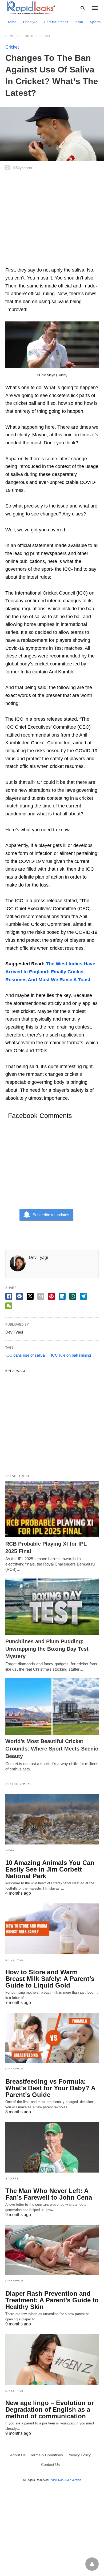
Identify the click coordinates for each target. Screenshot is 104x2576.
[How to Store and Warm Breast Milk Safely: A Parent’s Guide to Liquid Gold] (52, 1929)
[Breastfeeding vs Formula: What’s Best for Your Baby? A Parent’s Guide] (52, 2038)
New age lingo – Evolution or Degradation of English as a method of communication (50, 2409)
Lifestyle (30, 22)
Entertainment (56, 22)
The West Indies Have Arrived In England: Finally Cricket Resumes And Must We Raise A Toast (50, 972)
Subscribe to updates (51, 1215)
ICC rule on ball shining (71, 1355)
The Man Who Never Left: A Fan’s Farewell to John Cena (49, 2194)
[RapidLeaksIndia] (31, 8)
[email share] (41, 1296)
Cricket (46, 36)
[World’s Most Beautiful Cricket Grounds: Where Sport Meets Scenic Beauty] (52, 1707)
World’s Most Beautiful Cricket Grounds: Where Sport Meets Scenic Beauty (52, 1749)
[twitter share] (30, 1296)
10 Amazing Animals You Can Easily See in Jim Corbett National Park (50, 1869)
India (79, 22)
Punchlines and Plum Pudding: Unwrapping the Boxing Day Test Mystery (47, 1649)
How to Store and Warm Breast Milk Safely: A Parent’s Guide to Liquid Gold (50, 1979)
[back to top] (92, 2564)
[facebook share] (9, 1296)
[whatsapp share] (73, 1296)
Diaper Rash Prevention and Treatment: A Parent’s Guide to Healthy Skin (52, 2300)
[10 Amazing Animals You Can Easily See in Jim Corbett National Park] (52, 1819)
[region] (52, 222)
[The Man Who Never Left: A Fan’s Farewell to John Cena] (52, 2147)
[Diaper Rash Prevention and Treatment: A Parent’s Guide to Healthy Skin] (52, 2250)
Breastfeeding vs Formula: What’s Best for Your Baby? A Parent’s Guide (50, 2088)
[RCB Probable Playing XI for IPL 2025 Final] (52, 1509)
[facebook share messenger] (19, 1296)
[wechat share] (9, 1306)
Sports (95, 22)
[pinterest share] (51, 1296)
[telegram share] (83, 1296)
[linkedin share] (62, 1296)
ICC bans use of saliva (25, 1355)
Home (12, 22)
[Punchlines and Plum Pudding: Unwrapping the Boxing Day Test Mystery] (52, 1607)
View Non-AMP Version (66, 2480)
